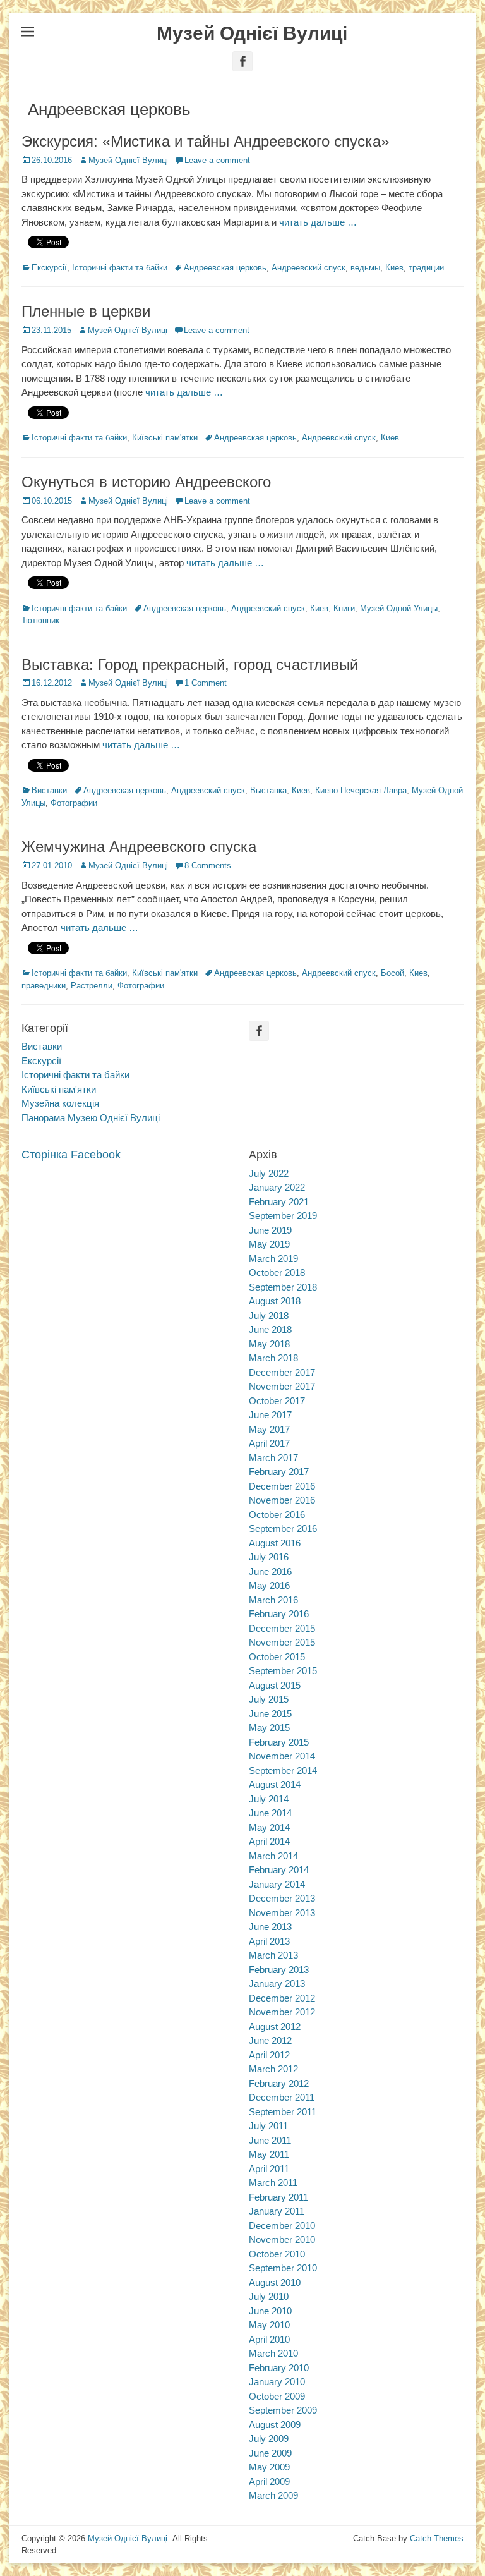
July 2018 (269, 1315)
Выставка (268, 790)
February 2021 (279, 1202)
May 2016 (269, 1585)
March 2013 (273, 1955)
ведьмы (365, 268)
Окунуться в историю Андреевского (146, 482)
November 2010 (282, 2239)
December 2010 (282, 2226)
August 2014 (275, 1784)
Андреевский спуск (308, 268)
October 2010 (277, 2254)
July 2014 (269, 1799)
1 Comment (206, 683)
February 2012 (279, 2083)
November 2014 (282, 1756)
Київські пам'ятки (165, 438)
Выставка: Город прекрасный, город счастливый (190, 665)
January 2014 (277, 1884)
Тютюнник (40, 620)
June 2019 (270, 1230)
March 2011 (273, 2183)
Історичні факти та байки (120, 268)
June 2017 (270, 1415)
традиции (426, 268)
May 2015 (269, 1728)
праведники (44, 986)
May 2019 (269, 1244)
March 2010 (273, 2353)
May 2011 (269, 2154)
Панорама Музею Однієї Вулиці (91, 1118)
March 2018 (273, 1358)
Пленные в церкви (86, 311)
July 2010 (269, 2296)
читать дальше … (318, 222)
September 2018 (283, 1287)
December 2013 (282, 1898)
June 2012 (270, 2040)
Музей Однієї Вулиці (252, 33)
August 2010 (275, 2282)
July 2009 (269, 2439)
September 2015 (283, 1671)
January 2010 (277, 2382)
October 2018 (277, 1273)
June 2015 (270, 1714)
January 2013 (277, 1984)
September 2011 (283, 2112)
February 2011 (278, 2197)
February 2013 (279, 1970)
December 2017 (282, 1372)
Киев (394, 268)
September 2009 (283, 2410)
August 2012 (275, 2026)
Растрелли (92, 986)
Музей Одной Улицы (399, 608)
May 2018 (269, 1344)
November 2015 (282, 1642)
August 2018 (275, 1301)
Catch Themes (437, 2538)
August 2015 (275, 1685)
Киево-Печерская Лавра (361, 790)
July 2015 (269, 1699)
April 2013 (269, 1941)
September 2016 (283, 1528)
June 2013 (270, 1927)
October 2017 (277, 1401)
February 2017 (279, 1472)
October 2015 (277, 1657)
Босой (392, 973)
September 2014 (283, 1771)
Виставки (49, 790)
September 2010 (283, 2268)
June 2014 (270, 1813)
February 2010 (279, 2368)
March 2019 (273, 1259)
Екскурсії (49, 268)
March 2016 (273, 1600)
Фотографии (74, 803)
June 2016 (270, 1571)
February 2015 (279, 1742)
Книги (344, 608)
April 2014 (269, 1841)
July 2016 (269, 1557)
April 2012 (269, 2055)
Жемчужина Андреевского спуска (139, 847)
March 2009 (273, 2495)
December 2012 (282, 1998)
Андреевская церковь (225, 268)
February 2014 (279, 1870)
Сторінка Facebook (71, 1155)
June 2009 (270, 2453)
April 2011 (269, 2169)
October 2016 (277, 1515)
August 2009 (275, 2425)
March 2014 (273, 1856)
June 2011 (270, 2140)
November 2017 (282, 1386)
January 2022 (277, 1187)
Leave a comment (217, 160)
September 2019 (283, 1216)
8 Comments (208, 866)
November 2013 (282, 1913)
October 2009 (277, 2396)
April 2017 (269, 1443)
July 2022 (269, 1173)
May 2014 (269, 1827)
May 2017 (269, 1429)
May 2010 (269, 2325)
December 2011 (282, 2097)
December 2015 (282, 1628)
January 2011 (277, 2211)
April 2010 (269, 2339)
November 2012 (282, 2012)
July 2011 (268, 2126)
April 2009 (269, 2482)
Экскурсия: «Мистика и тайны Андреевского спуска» (205, 141)
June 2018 (270, 1329)
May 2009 (269, 2467)
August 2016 (275, 1543)
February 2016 (279, 1614)
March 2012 (273, 2069)
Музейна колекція (60, 1103)
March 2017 (273, 1458)
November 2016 (282, 1500)
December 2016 (282, 1486)
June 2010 (270, 2311)
